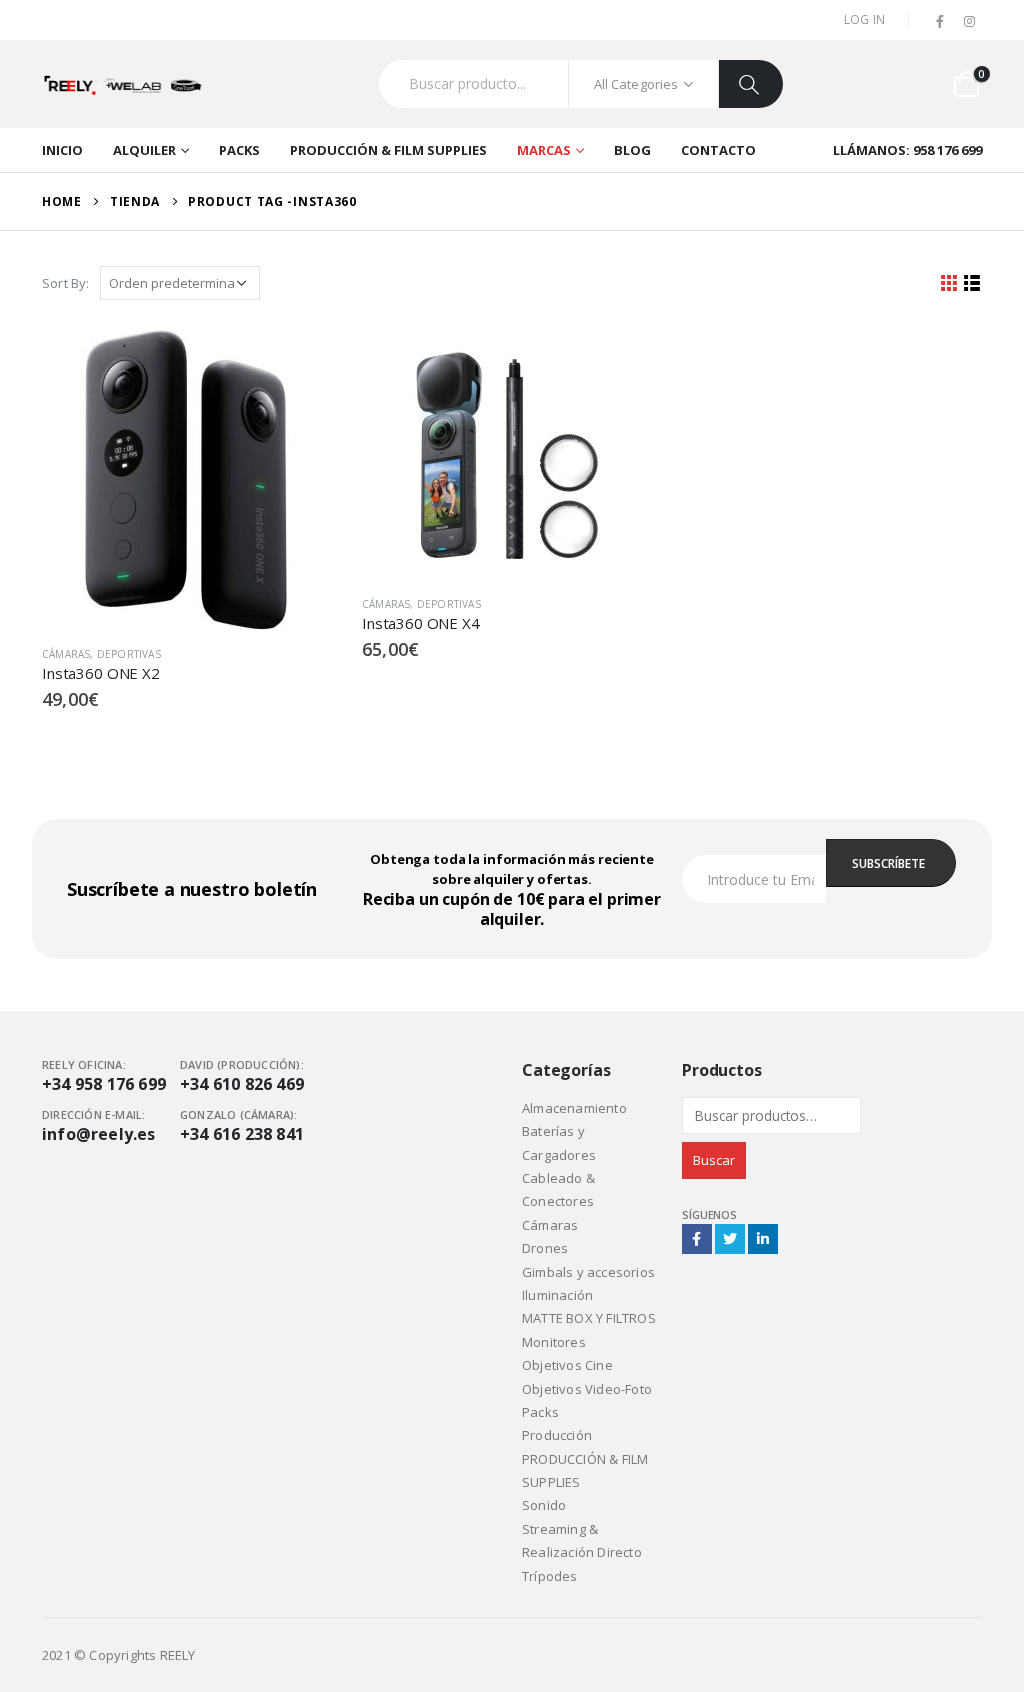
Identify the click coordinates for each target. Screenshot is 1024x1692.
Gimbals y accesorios (588, 1272)
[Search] (751, 84)
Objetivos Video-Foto (587, 1389)
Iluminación (557, 1295)
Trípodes (550, 1576)
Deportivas (129, 654)
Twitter (730, 1239)
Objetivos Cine (567, 1365)
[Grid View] (949, 283)
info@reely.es (99, 1134)
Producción (557, 1435)
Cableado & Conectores (558, 1189)
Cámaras (66, 654)
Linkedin (763, 1239)
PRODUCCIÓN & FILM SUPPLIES (388, 150)
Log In (865, 19)
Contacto (718, 150)
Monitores (554, 1342)
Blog (632, 150)
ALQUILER (144, 150)
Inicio (62, 150)
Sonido (544, 1505)
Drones (545, 1248)
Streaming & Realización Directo (582, 1540)
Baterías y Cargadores (559, 1142)
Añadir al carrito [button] (309, 363)
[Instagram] (969, 22)
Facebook (697, 1239)
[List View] (972, 283)
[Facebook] (941, 22)
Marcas (544, 150)
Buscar (714, 1160)
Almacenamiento (574, 1108)
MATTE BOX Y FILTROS (589, 1318)
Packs (239, 150)
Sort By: (66, 283)
